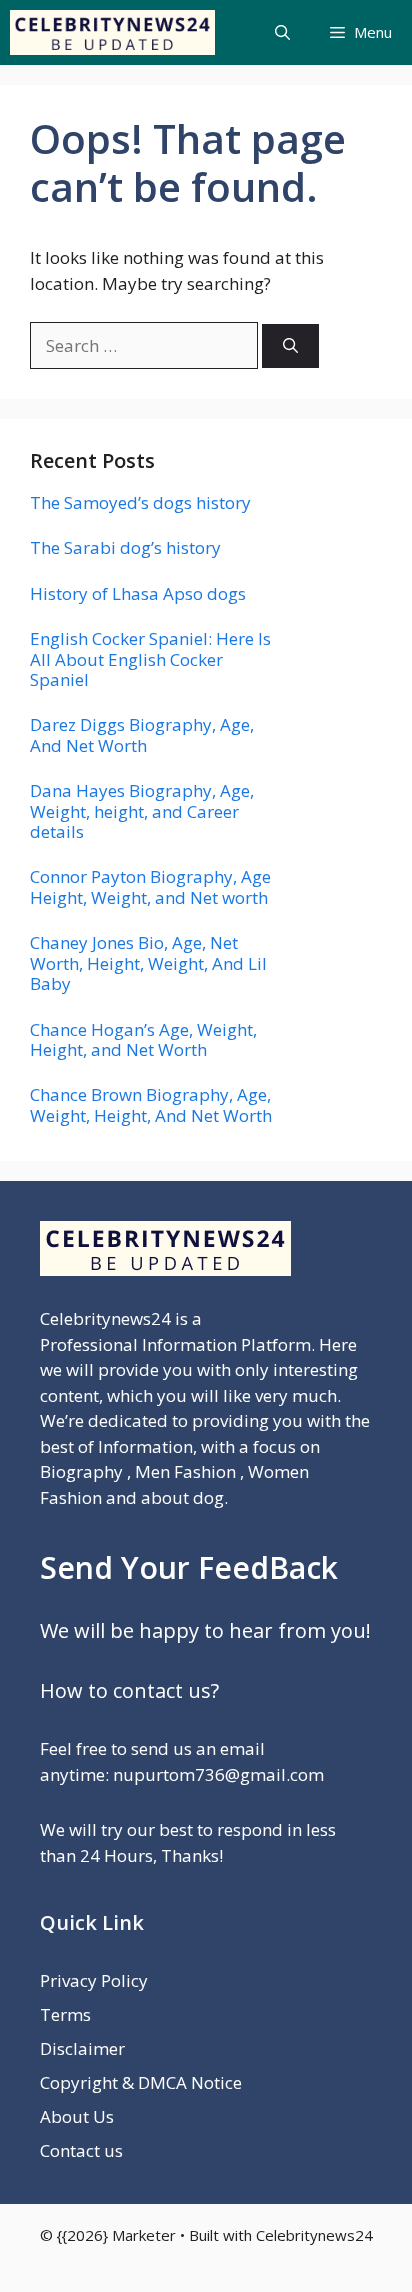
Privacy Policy (94, 1980)
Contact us (81, 2150)
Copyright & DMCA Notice (141, 2082)
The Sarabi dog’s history (125, 547)
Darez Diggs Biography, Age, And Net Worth (142, 734)
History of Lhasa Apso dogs (138, 593)
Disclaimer (82, 2048)
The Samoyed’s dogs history (140, 502)
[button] (282, 32)
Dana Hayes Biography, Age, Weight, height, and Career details (142, 811)
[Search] (290, 346)
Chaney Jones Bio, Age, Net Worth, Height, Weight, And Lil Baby (148, 963)
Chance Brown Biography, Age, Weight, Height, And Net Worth (151, 1104)
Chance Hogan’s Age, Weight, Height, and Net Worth (143, 1039)
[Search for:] (146, 345)
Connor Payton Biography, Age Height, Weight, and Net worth (150, 886)
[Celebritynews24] (112, 32)
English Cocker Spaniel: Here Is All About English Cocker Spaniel (150, 659)
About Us (77, 2116)
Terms (65, 2014)
